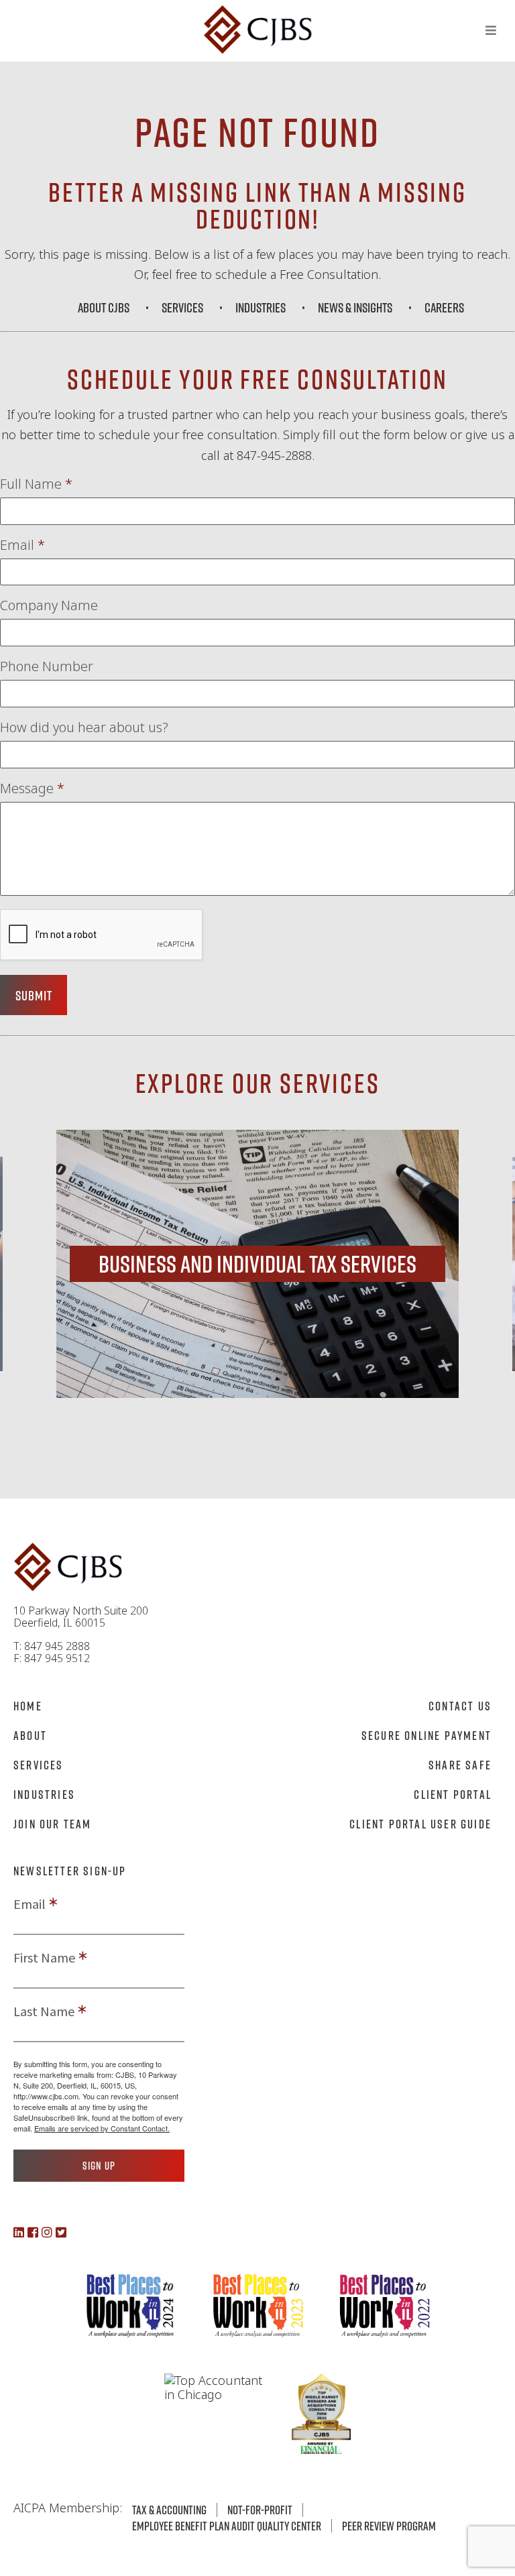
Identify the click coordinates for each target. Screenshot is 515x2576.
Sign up (99, 2166)
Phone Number (47, 666)
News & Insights (355, 307)
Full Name (36, 484)
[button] (257, 1264)
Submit (34, 995)
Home (28, 1706)
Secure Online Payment (426, 1735)
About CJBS (104, 307)
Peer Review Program (389, 2526)
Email (22, 545)
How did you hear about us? (84, 727)
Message (32, 788)
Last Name (44, 2011)
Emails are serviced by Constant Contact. (102, 2128)
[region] (257, 1264)
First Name (44, 1958)
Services (182, 307)
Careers (444, 307)
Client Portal (453, 1794)
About (30, 1735)
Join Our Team (53, 1824)
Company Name (49, 605)
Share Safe (460, 1765)
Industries (261, 307)
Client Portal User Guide (420, 1824)
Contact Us (460, 1706)
